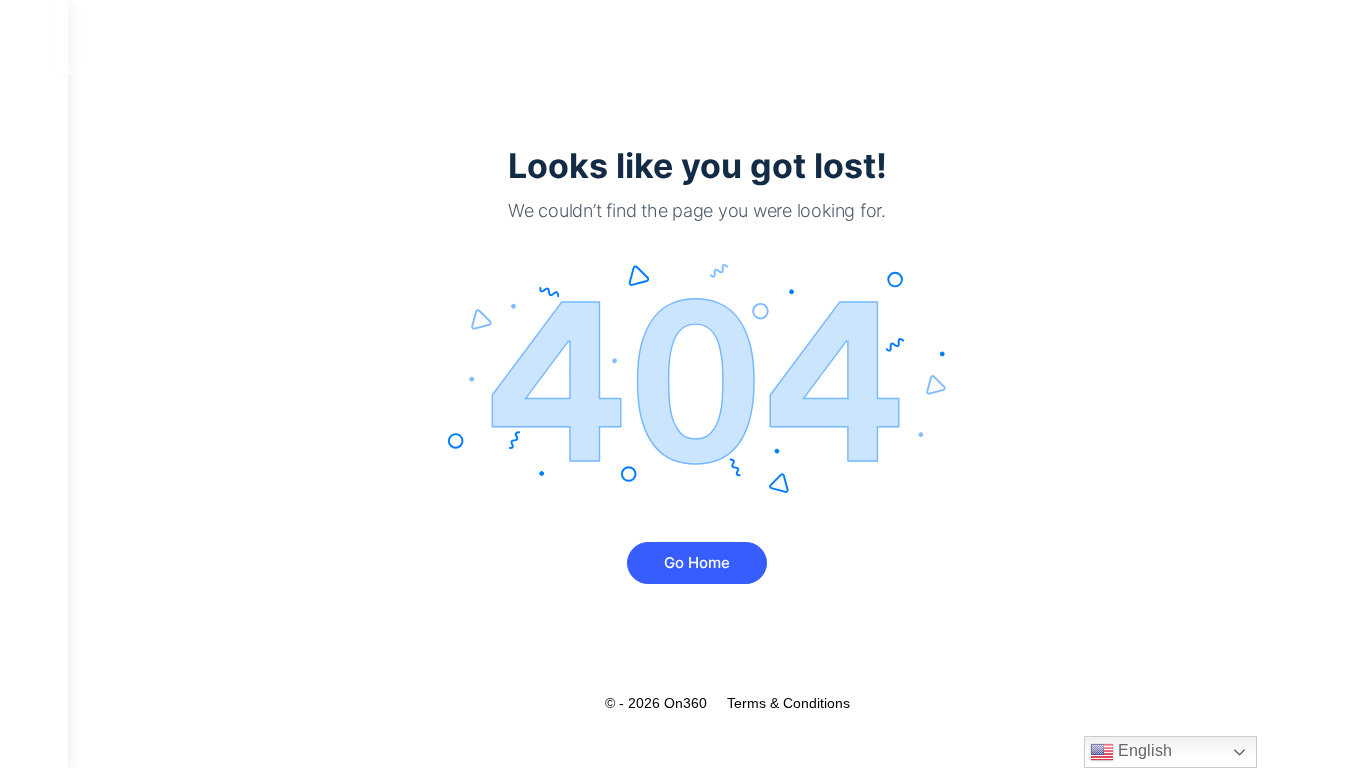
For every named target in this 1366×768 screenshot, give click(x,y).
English (1143, 750)
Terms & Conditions (788, 703)
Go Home (697, 562)
